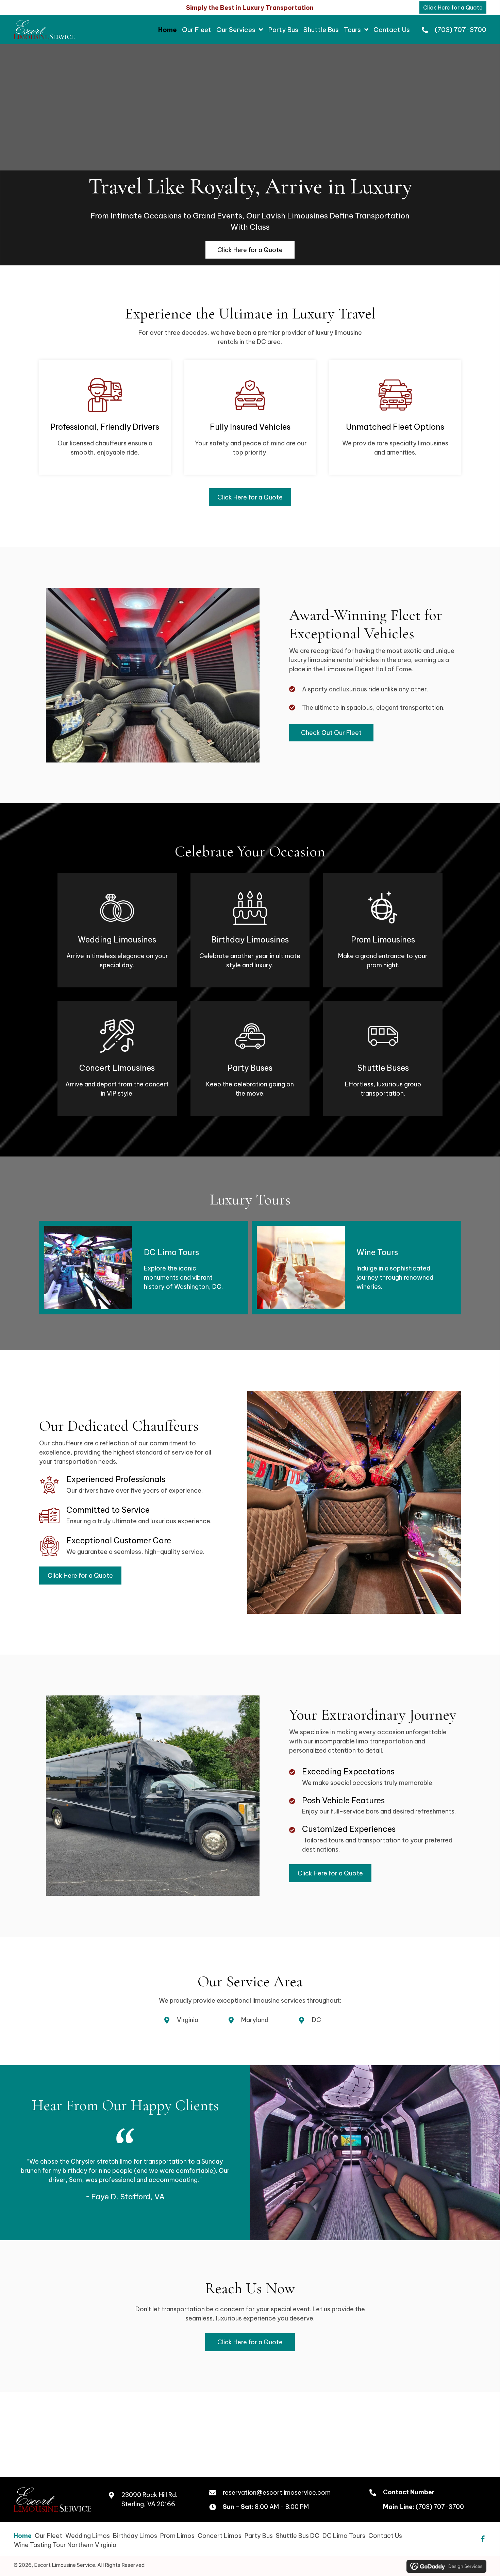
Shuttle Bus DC (298, 2535)
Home (23, 2535)
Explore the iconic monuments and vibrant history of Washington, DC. (183, 1277)
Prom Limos (177, 2535)
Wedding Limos (88, 2535)
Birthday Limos (135, 2535)
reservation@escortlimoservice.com (277, 2492)
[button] (483, 2539)
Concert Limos (220, 2535)
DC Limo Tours (344, 2535)
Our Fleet (48, 2535)
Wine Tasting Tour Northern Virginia (65, 2545)
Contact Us (385, 2535)
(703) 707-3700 (461, 30)
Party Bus (259, 2535)
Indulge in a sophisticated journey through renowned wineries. (395, 1277)
